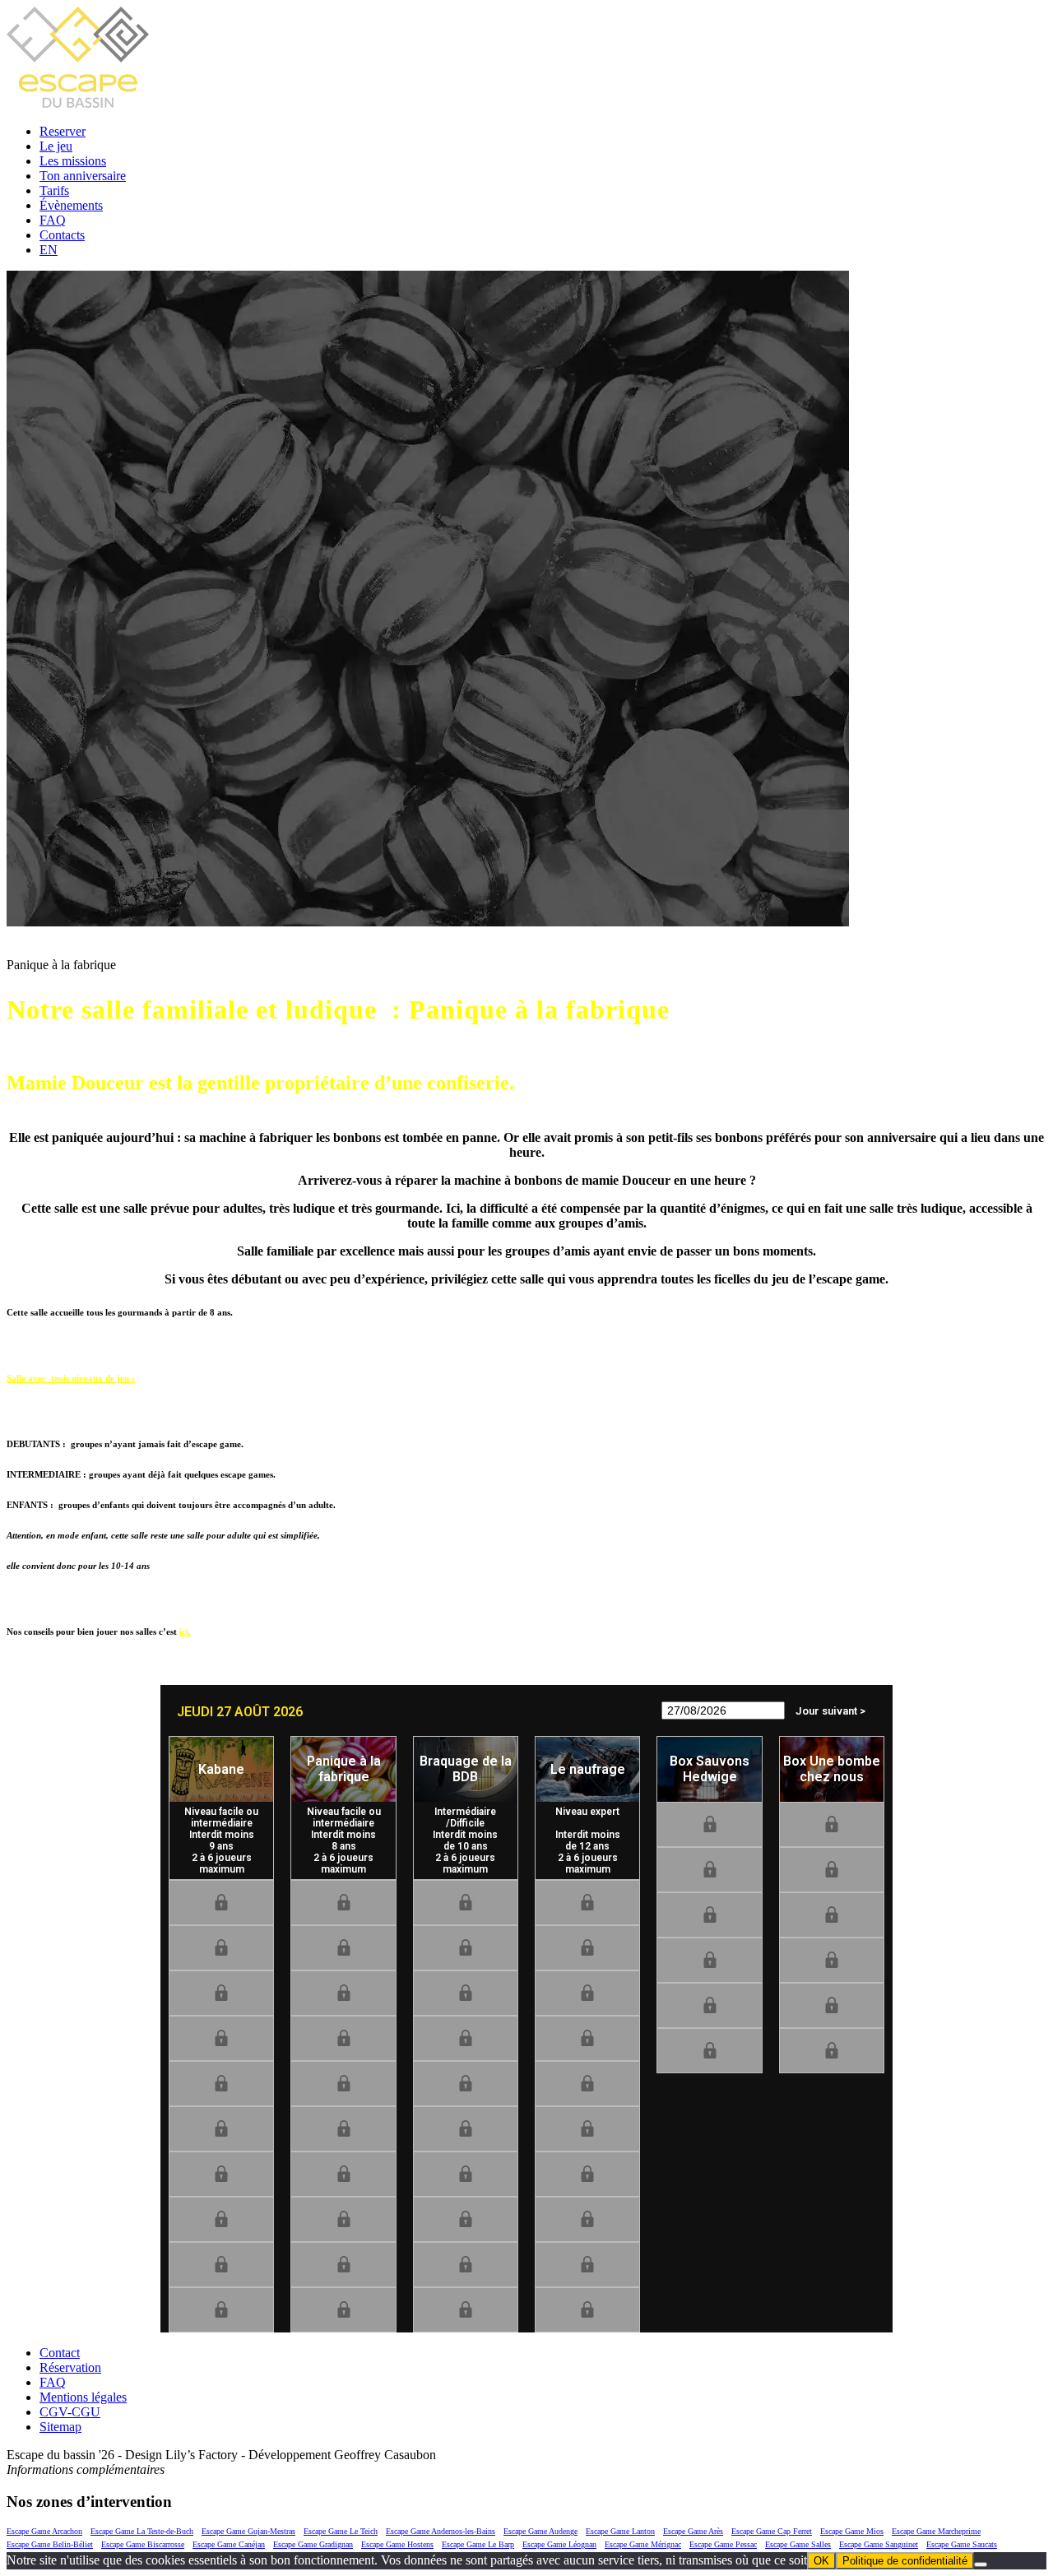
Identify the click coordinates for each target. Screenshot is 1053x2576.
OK (821, 2561)
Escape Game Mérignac (643, 2544)
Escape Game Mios (852, 2531)
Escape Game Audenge (540, 2531)
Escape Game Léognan (559, 2544)
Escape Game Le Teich (341, 2531)
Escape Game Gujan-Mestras (248, 2531)
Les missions (73, 161)
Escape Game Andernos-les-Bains (441, 2531)
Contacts (62, 235)
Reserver (63, 131)
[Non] (981, 2564)
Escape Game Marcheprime (936, 2531)
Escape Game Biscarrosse (143, 2544)
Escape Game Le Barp (478, 2544)
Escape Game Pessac (723, 2544)
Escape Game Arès (693, 2531)
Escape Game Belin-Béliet (50, 2544)
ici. (185, 1631)
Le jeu (56, 146)
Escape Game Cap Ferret (772, 2531)
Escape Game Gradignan (313, 2544)
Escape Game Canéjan (229, 2544)
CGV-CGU (70, 2412)
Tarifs (54, 190)
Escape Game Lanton (620, 2531)
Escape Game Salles (798, 2544)
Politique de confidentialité (905, 2561)
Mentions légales (83, 2397)
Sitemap (60, 2427)
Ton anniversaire (83, 176)
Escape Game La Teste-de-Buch (142, 2531)
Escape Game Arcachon (44, 2531)
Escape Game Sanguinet (879, 2544)
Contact (60, 2353)
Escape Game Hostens (397, 2544)
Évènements (71, 205)
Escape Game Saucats (962, 2544)
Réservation (70, 2367)
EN (49, 250)
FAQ (53, 220)
